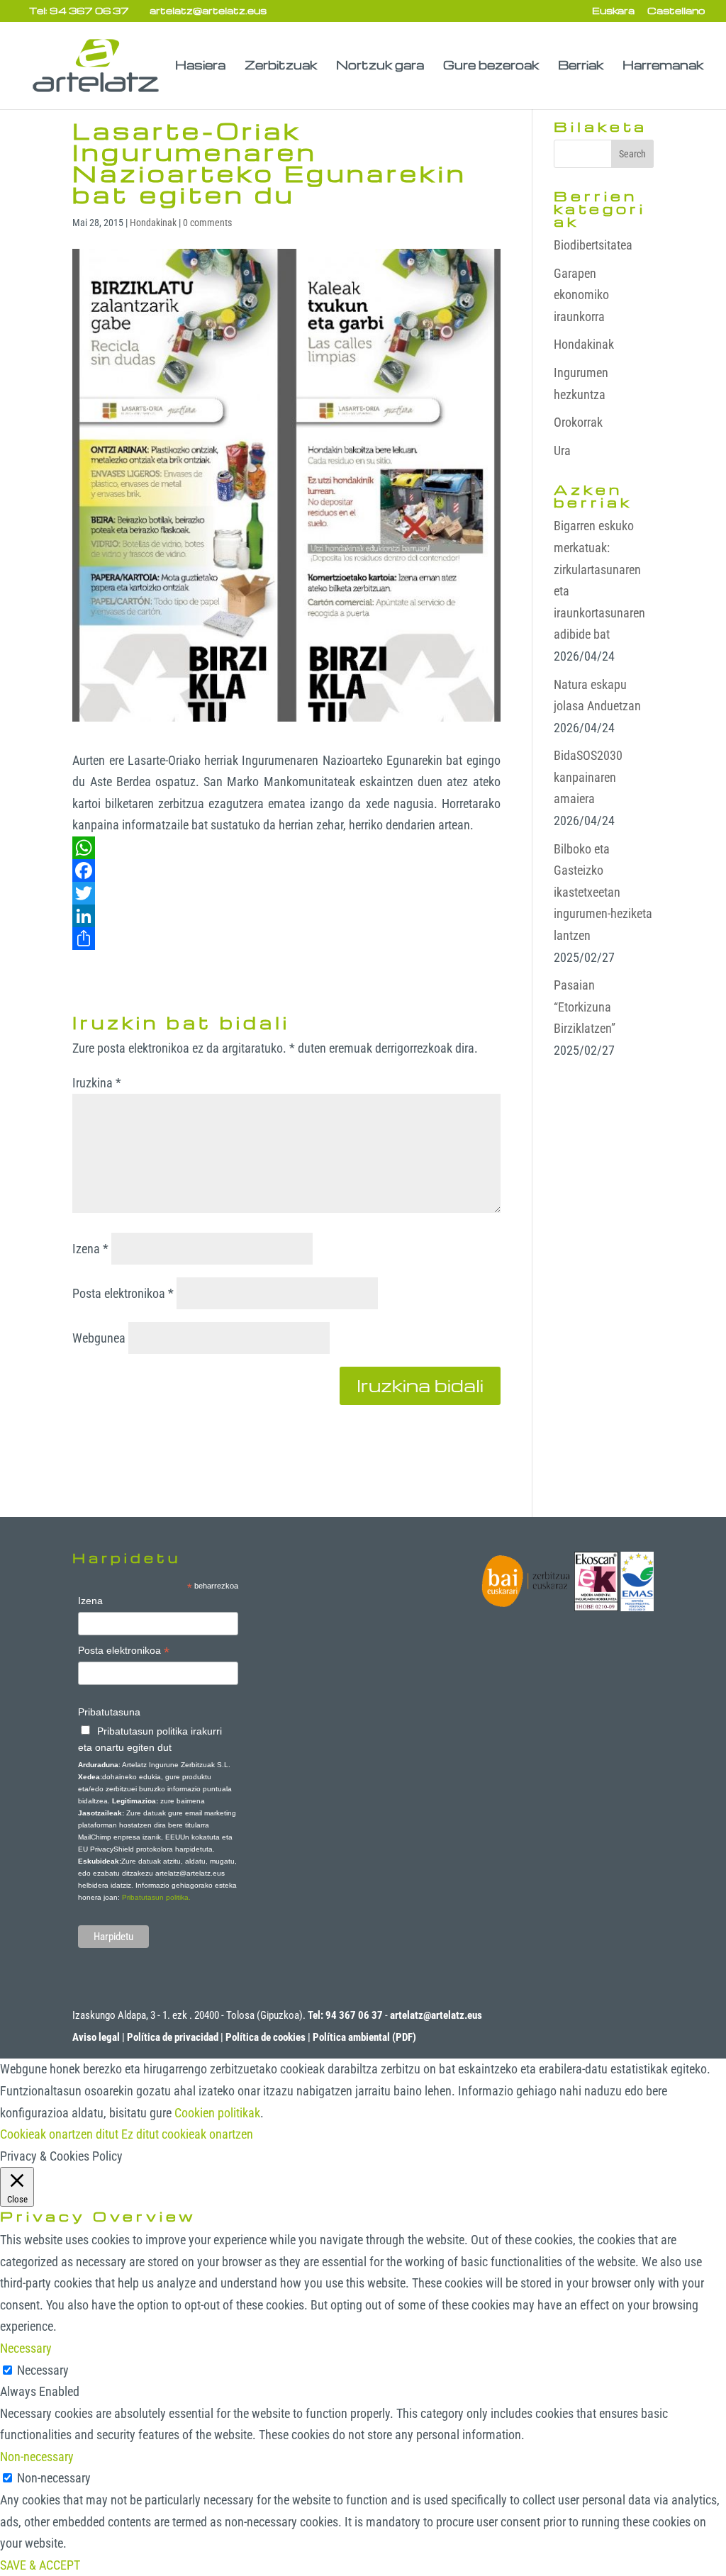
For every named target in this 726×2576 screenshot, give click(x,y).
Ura (562, 450)
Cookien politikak (217, 2113)
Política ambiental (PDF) (364, 2037)
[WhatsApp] (286, 848)
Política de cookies (266, 2037)
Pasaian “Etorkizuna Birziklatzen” (585, 1007)
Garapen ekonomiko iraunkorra (581, 295)
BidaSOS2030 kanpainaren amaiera (588, 777)
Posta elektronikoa (123, 1293)
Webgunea (99, 1338)
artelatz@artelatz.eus (436, 2015)
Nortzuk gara (380, 66)
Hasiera (200, 66)
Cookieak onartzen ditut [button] (59, 2134)
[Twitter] (286, 893)
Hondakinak (153, 223)
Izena (90, 1249)
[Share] (286, 939)
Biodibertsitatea (593, 245)
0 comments (207, 223)
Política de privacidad (173, 2037)
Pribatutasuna (109, 1712)
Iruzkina (97, 1083)
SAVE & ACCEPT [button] (40, 2565)
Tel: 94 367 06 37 (79, 10)
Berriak (581, 66)
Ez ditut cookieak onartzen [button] (187, 2134)
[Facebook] (286, 870)
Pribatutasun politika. (156, 1897)
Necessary (43, 2370)
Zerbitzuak (281, 66)
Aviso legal (96, 2037)
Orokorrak (578, 422)
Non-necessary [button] (37, 2457)
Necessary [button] (26, 2348)
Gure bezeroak (491, 66)
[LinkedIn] (286, 916)
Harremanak (663, 66)
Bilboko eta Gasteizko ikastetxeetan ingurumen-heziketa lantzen (603, 892)
